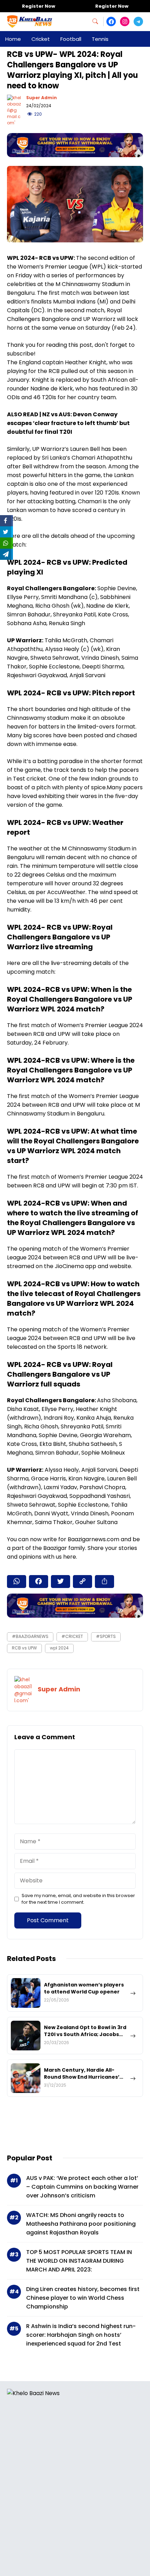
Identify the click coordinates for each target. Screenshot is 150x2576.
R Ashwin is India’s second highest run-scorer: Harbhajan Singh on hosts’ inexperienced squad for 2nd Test (81, 2335)
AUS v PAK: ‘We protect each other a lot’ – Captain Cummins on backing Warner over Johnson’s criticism (82, 2187)
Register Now (39, 6)
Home (13, 39)
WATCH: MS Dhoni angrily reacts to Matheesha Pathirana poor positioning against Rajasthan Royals (81, 2224)
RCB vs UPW (24, 1648)
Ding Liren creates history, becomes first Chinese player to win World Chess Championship (83, 2298)
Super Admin (42, 98)
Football (71, 39)
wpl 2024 (59, 1648)
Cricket (41, 39)
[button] (98, 21)
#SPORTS (106, 1636)
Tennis (100, 39)
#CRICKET (72, 1636)
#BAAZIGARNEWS (30, 1636)
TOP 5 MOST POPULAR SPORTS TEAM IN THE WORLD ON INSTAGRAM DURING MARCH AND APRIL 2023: (79, 2261)
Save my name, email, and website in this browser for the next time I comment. (78, 1899)
